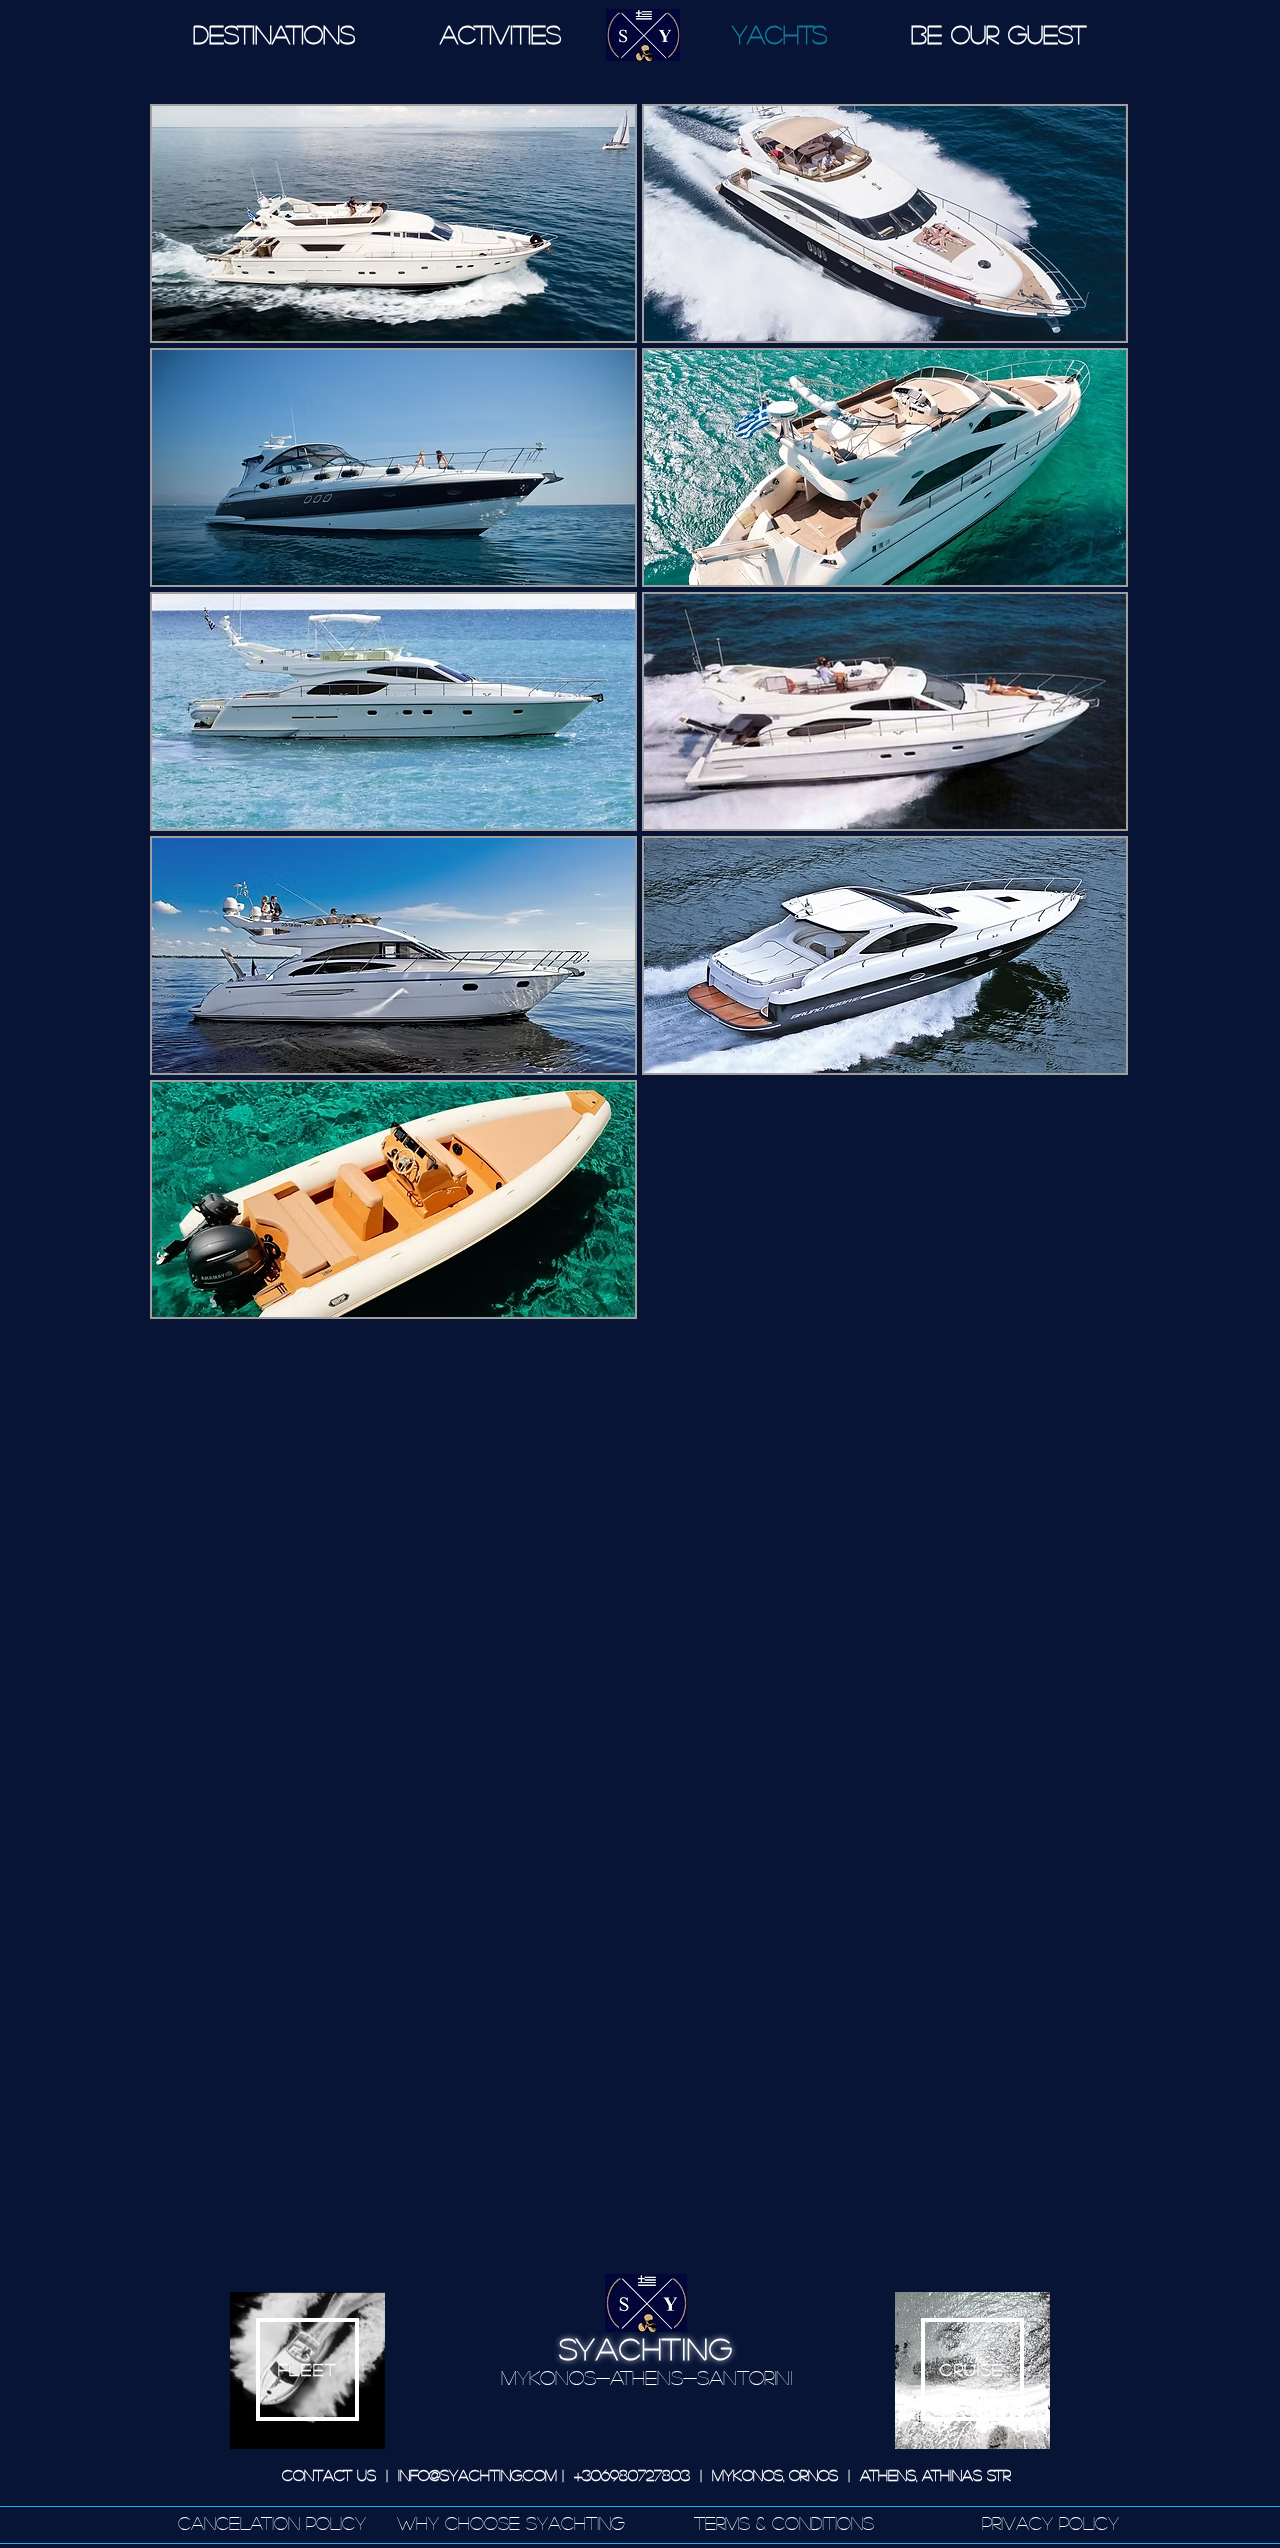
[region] (307, 2370)
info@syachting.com (477, 2474)
